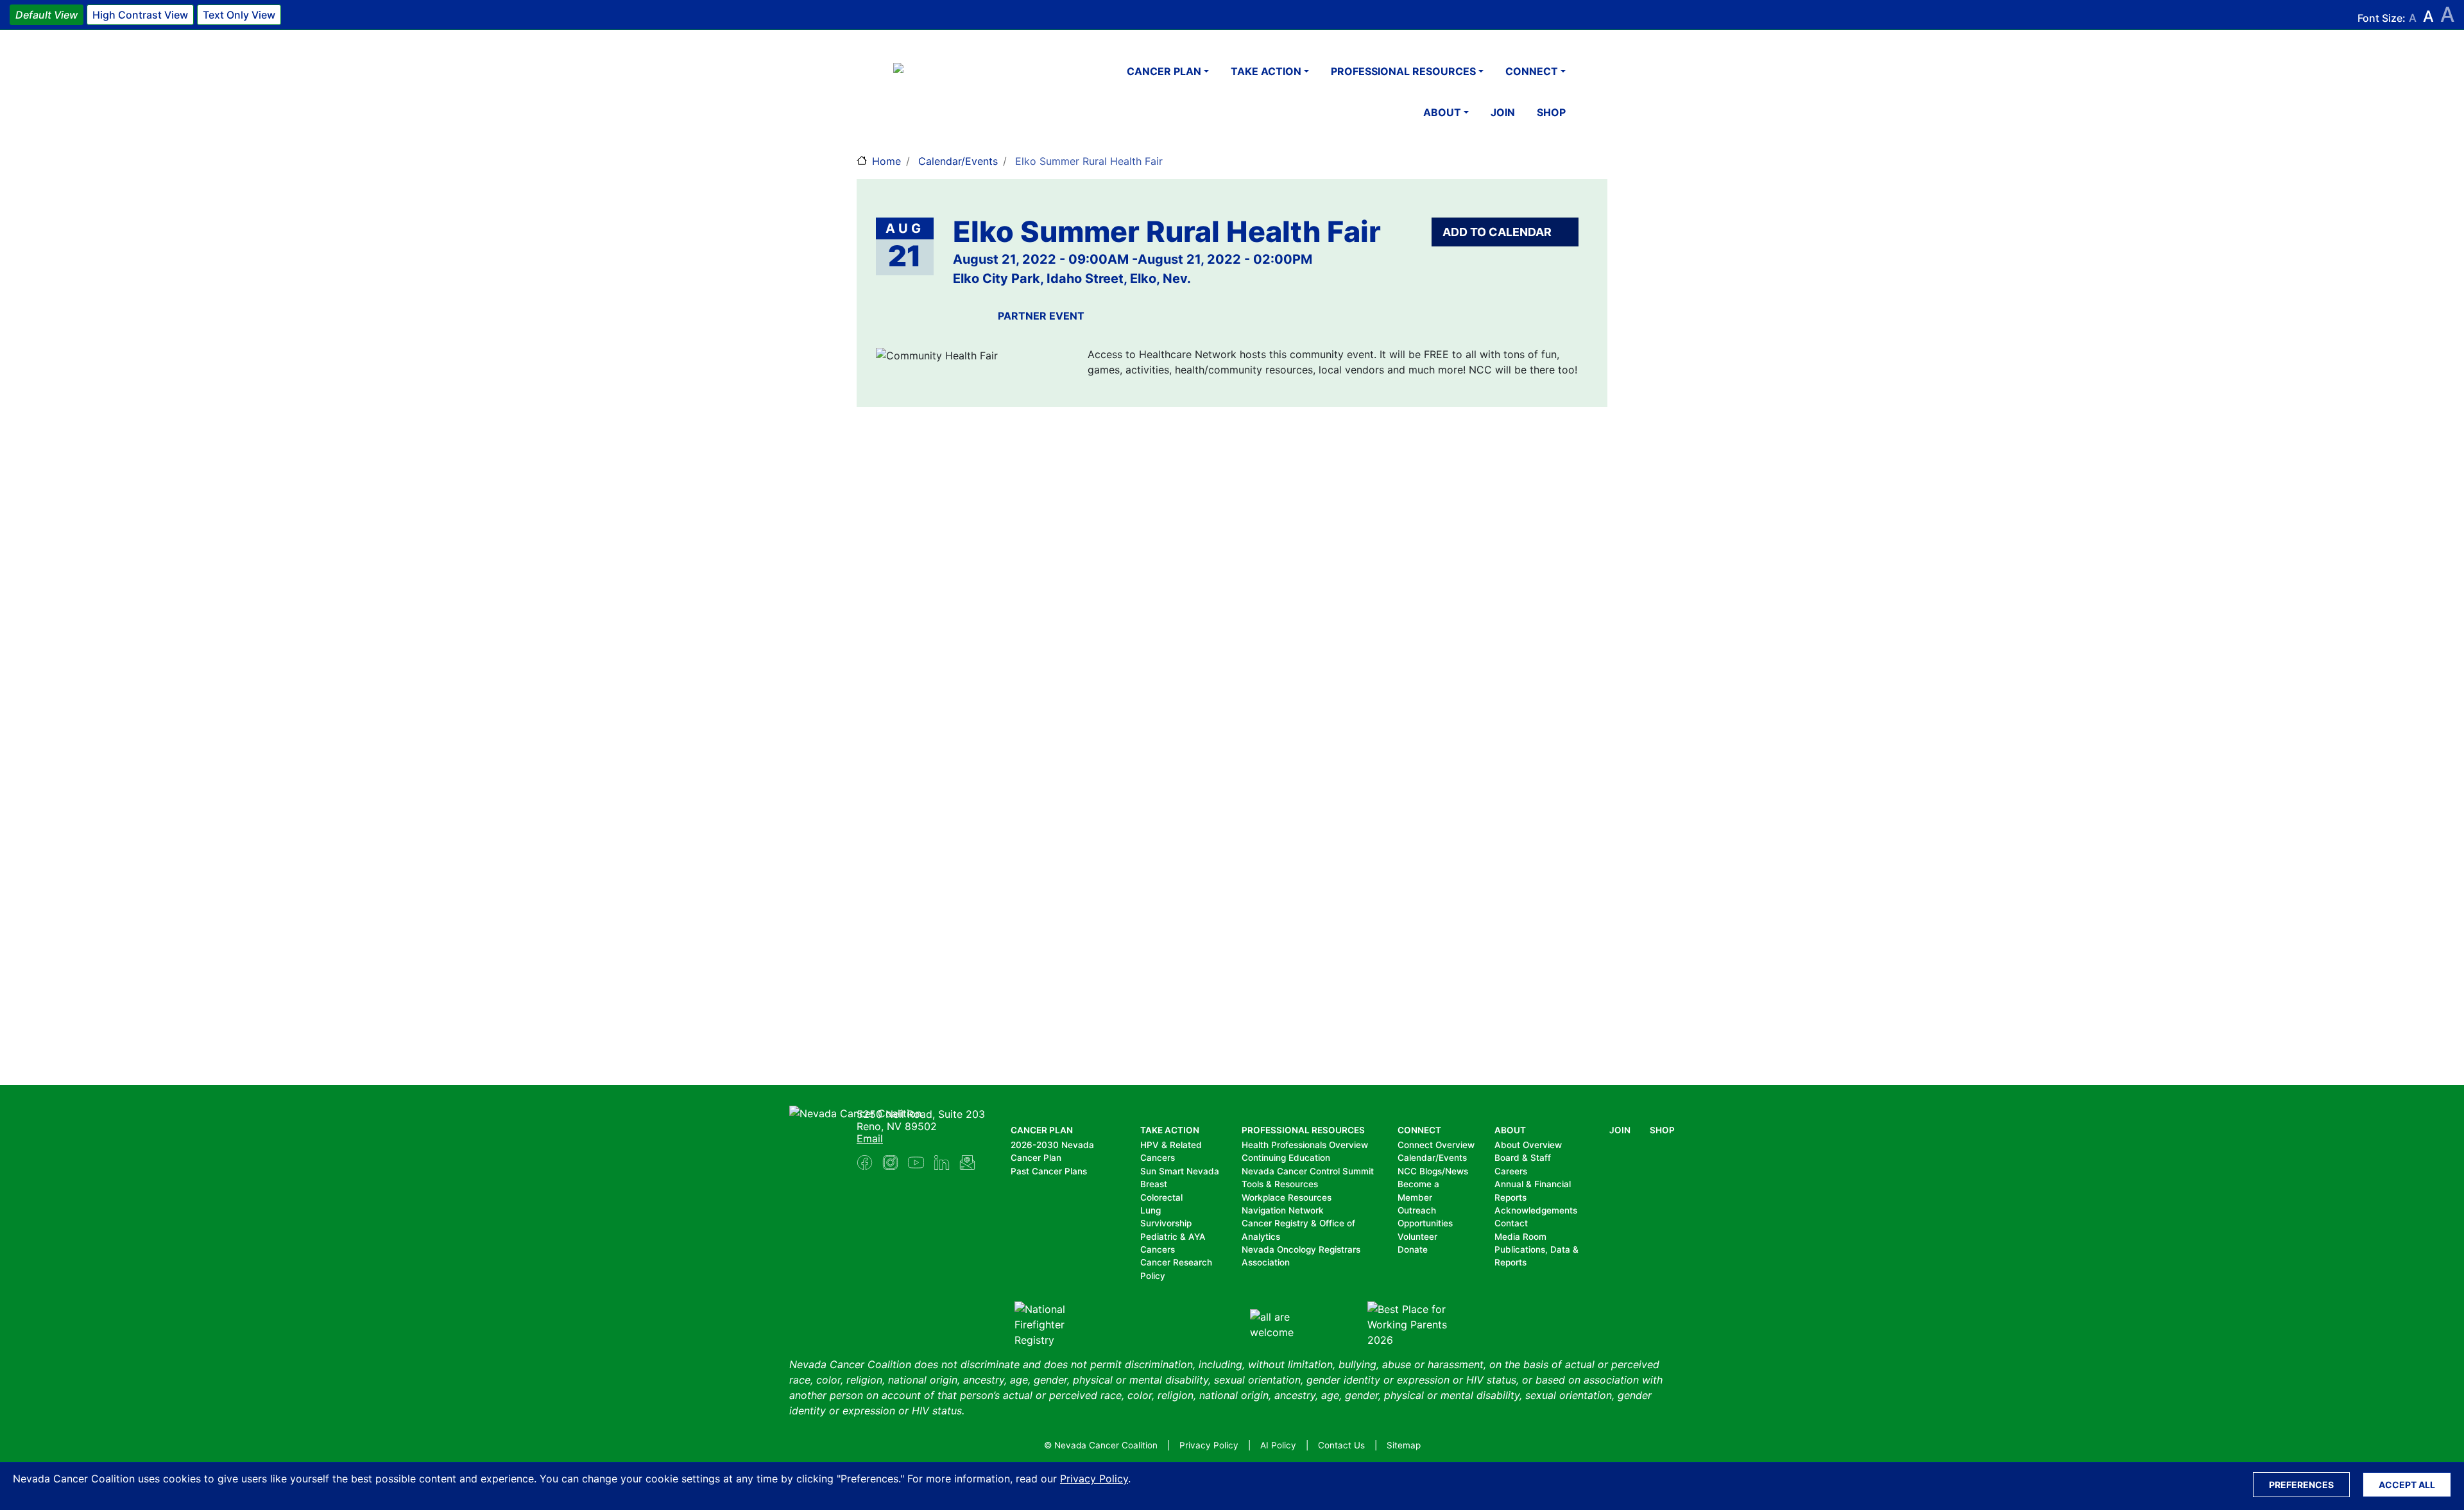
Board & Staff (1523, 1158)
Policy (1153, 1276)
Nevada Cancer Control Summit (1308, 1171)
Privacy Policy (1094, 1479)
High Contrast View (140, 15)
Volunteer (1417, 1237)
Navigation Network (1283, 1210)
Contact (1511, 1223)
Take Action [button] (1266, 71)
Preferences (2301, 1485)
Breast (1154, 1184)
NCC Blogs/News (1433, 1171)
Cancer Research (1176, 1262)
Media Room (1520, 1237)
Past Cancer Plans (1049, 1171)
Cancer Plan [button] (1164, 71)
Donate (1413, 1249)
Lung (1151, 1210)
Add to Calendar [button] (1498, 232)
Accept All (2407, 1485)
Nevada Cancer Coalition (970, 92)
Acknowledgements (1536, 1210)
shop (1551, 112)
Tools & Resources (1280, 1184)
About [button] (1442, 112)
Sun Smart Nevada (1180, 1171)
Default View (47, 15)
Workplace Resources (1287, 1197)
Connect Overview (1436, 1145)
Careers (1511, 1171)
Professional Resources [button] (1403, 71)
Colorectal (1161, 1197)
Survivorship (1166, 1223)
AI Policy (1278, 1445)
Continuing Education (1286, 1158)
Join (1503, 112)
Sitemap (1404, 1445)
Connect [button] (1532, 71)
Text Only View (239, 15)
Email (870, 1138)
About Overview (1528, 1145)
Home (886, 161)
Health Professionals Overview (1305, 1145)
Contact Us (1341, 1445)
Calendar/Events (958, 161)
